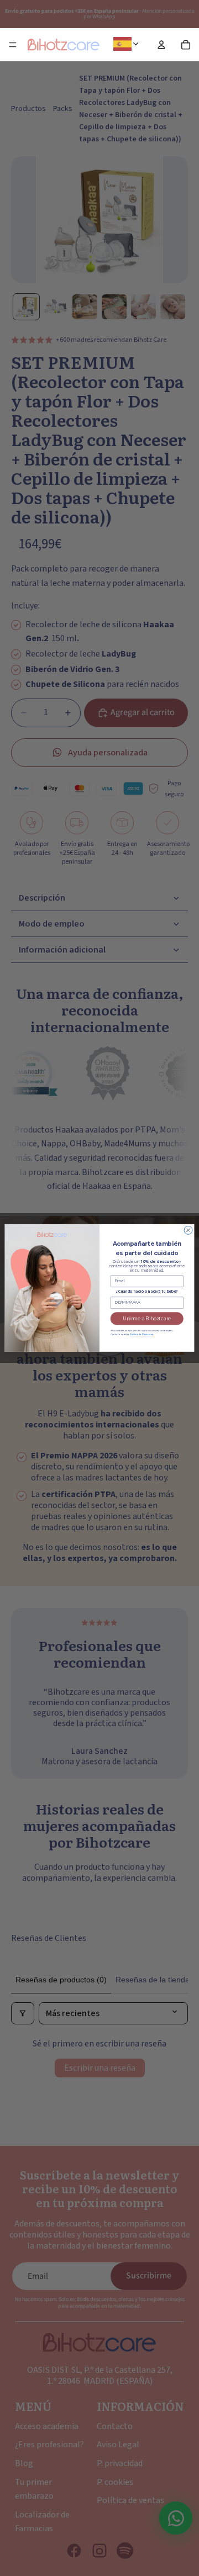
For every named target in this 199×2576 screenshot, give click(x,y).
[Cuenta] (161, 45)
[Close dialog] (188, 1231)
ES (140, 44)
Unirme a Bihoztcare (147, 1319)
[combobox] (128, 44)
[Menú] (13, 45)
